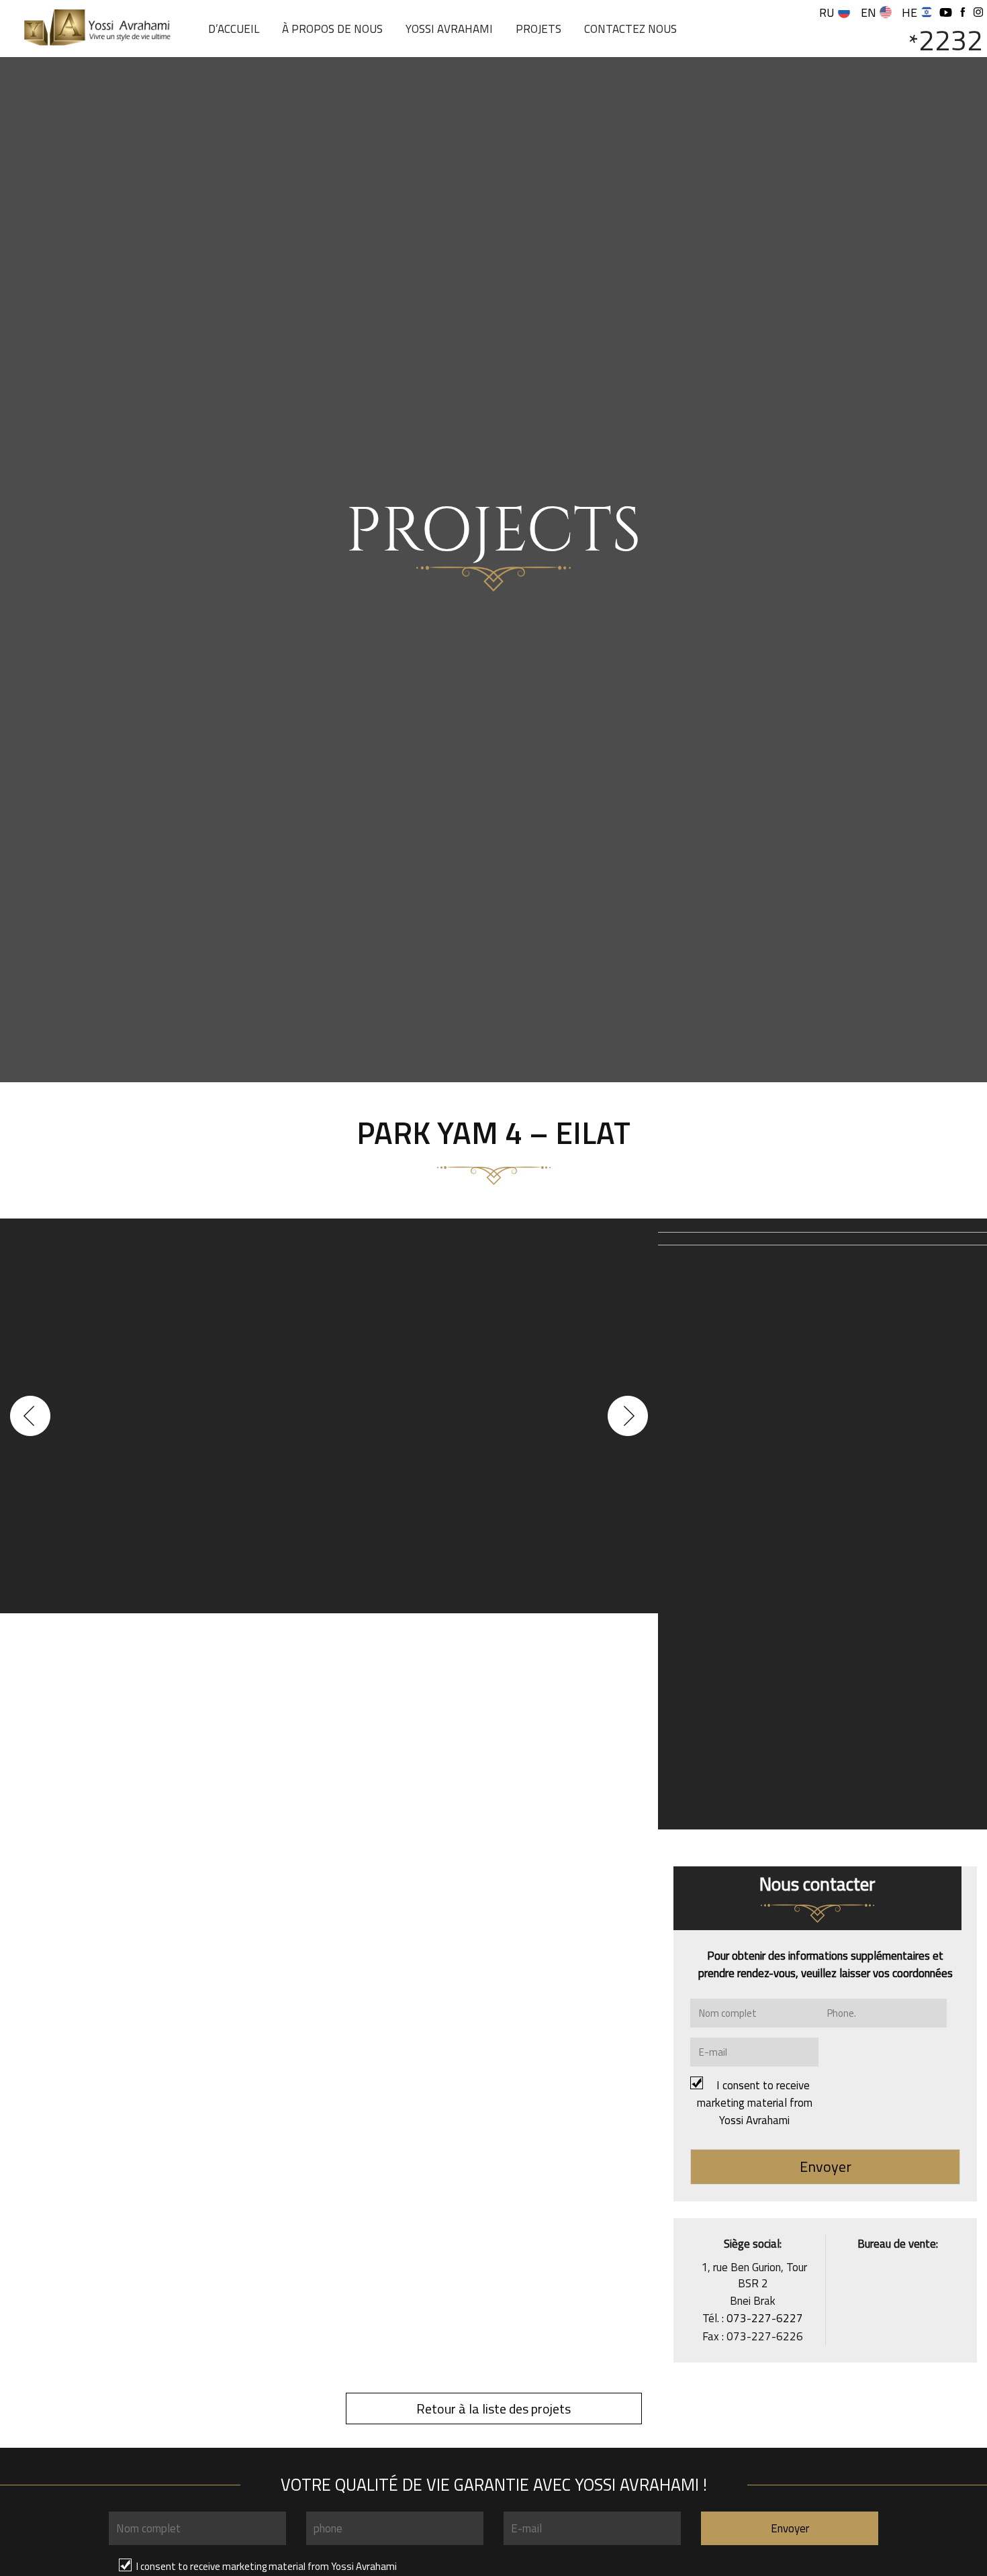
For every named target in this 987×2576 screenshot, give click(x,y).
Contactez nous (630, 29)
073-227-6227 (765, 2318)
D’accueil (234, 29)
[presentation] (30, 1416)
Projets (538, 29)
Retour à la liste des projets (493, 2408)
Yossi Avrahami (449, 29)
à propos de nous (332, 29)
